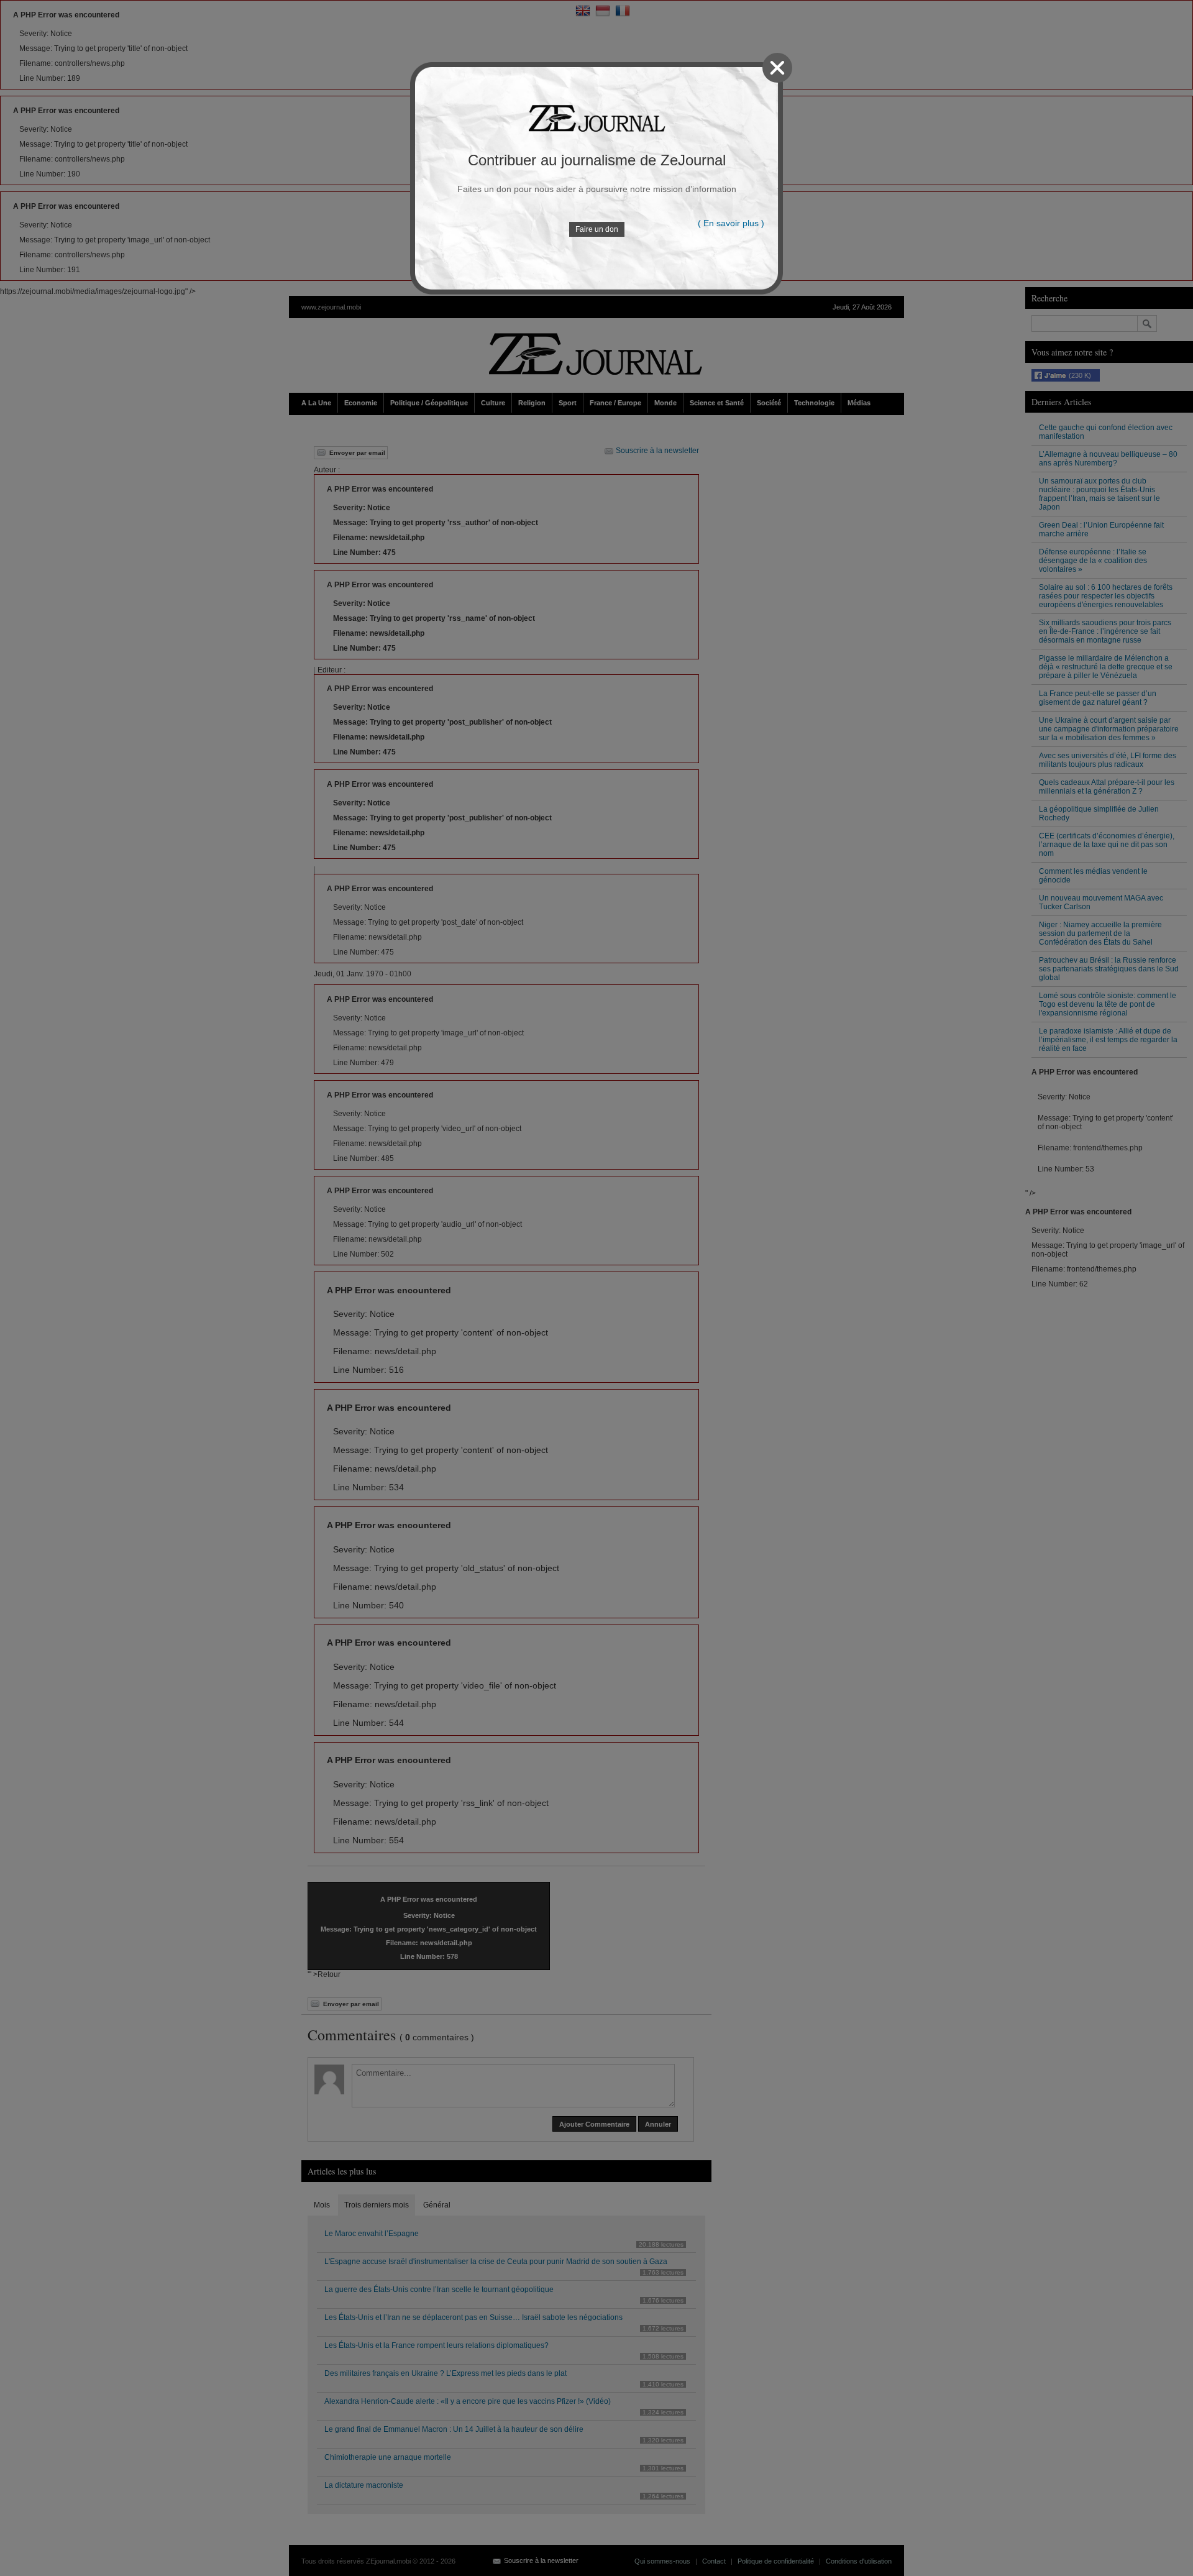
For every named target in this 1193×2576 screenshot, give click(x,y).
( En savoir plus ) (731, 223)
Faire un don (597, 229)
